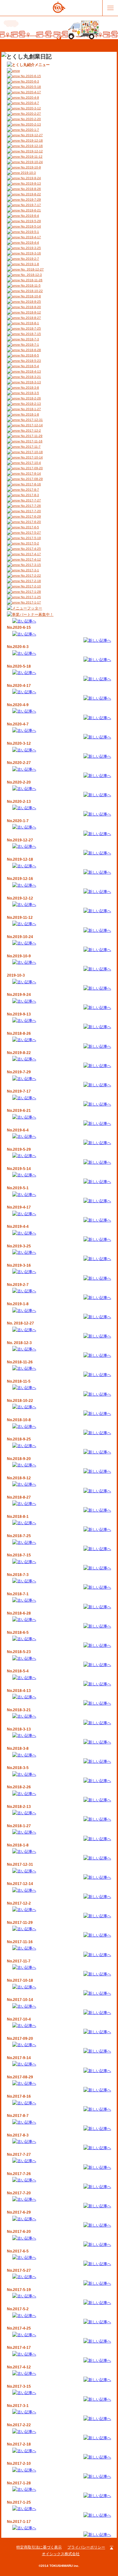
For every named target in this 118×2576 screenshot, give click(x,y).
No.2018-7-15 (30, 334)
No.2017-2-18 (30, 581)
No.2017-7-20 (30, 511)
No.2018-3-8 (29, 388)
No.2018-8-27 (30, 318)
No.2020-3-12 (30, 108)
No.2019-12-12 (31, 151)
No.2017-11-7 (30, 447)
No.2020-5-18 (30, 87)
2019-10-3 (28, 173)
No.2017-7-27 (30, 500)
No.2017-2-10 (30, 586)
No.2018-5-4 (29, 366)
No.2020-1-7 (29, 130)
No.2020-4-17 (30, 92)
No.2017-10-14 (31, 457)
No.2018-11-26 (31, 280)
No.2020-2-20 (30, 119)
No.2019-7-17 (30, 205)
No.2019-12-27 (31, 135)
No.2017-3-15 (30, 565)
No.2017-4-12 (30, 559)
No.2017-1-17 (30, 602)
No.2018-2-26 (30, 398)
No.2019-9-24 (30, 178)
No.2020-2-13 (30, 124)
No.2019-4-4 (29, 242)
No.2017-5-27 (30, 533)
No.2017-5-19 (30, 538)
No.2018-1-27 (30, 409)
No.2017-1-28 (30, 592)
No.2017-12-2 (30, 430)
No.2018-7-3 (29, 339)
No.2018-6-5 (29, 355)
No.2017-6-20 (30, 522)
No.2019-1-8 (29, 264)
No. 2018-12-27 (32, 269)
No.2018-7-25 (30, 328)
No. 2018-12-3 (31, 275)
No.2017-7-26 (30, 506)
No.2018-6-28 (30, 350)
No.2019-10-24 (31, 162)
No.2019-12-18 (31, 140)
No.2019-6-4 (29, 216)
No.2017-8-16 (30, 484)
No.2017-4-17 (30, 554)
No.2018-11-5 (30, 285)
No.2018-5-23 (30, 361)
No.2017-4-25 (30, 549)
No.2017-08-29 (31, 479)
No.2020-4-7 (29, 103)
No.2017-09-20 (31, 468)
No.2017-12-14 (31, 425)
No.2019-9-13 (30, 183)
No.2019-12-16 (31, 146)
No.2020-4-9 (29, 97)
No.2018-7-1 (29, 345)
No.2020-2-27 (30, 114)
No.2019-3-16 (30, 253)
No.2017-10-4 (30, 463)
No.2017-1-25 (30, 597)
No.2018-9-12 (30, 312)
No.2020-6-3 (29, 81)
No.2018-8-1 (29, 323)
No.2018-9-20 (30, 307)
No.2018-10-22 (31, 291)
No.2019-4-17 (30, 237)
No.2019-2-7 (29, 259)
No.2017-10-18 (31, 452)
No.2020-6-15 (30, 76)
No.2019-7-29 (30, 200)
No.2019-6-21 (30, 210)
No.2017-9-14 (30, 473)
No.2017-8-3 (29, 495)
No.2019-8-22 (30, 194)
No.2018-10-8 (30, 296)
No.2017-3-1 (29, 570)
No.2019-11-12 (31, 157)
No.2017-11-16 (31, 441)
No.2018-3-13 (30, 382)
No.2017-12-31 (31, 420)
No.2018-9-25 (30, 302)
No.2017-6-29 (30, 516)
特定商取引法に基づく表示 (39, 2547)
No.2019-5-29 (30, 221)
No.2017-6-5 (29, 527)
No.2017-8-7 (29, 490)
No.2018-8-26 (30, 189)
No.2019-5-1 (29, 232)
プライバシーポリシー (86, 2547)
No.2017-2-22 (30, 576)
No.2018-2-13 (30, 404)
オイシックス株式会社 (61, 2554)
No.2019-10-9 (30, 167)
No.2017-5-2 (29, 543)
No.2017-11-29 (31, 436)
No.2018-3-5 (29, 393)
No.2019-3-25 (30, 248)
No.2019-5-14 (30, 226)
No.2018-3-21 (30, 377)
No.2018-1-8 (29, 414)
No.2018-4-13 (30, 371)
